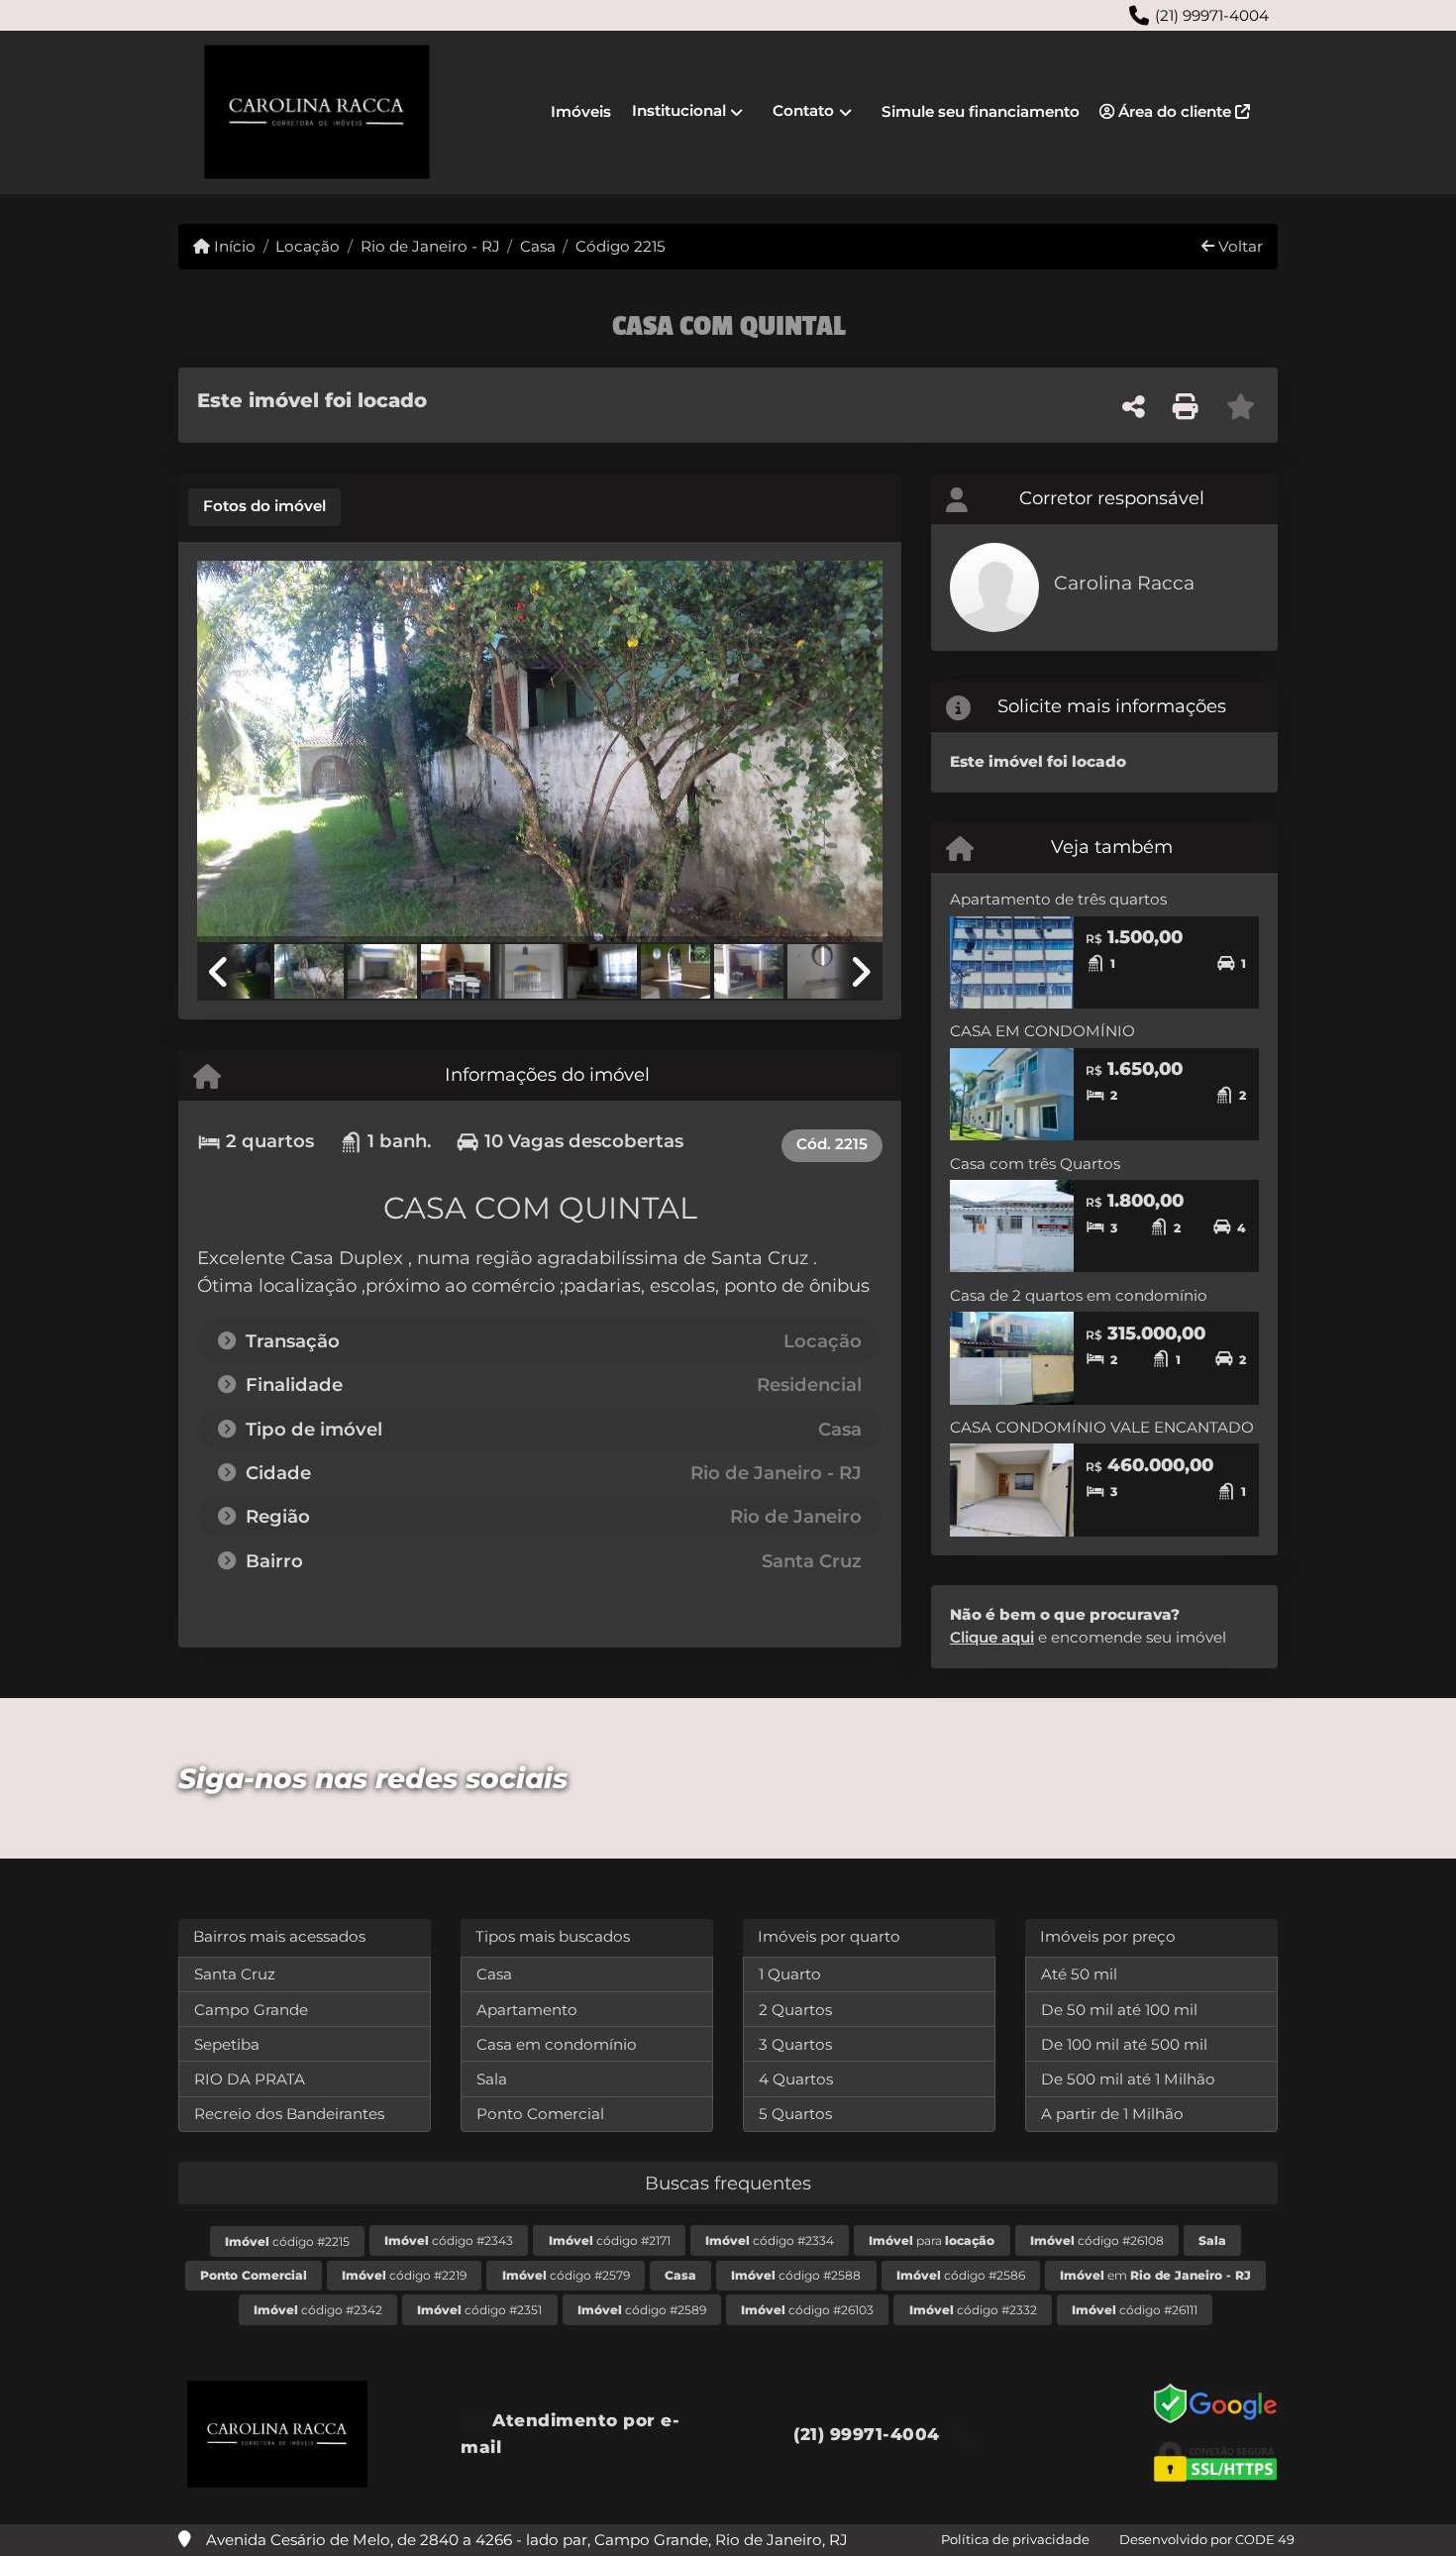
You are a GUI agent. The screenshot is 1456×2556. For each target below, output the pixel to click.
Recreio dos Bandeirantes (289, 2114)
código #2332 (973, 2310)
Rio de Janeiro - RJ (430, 246)
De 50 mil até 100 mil (1119, 2010)
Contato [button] (803, 110)
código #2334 (770, 2240)
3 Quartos (795, 2044)
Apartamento (527, 2010)
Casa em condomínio (557, 2044)
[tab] (264, 507)
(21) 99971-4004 (1212, 15)
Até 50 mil (1079, 1974)
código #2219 (404, 2275)
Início (233, 246)
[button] (249, 753)
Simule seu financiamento (981, 111)
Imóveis (581, 111)
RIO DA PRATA (250, 2079)
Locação (308, 246)
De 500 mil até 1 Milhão (1128, 2079)
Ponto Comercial (540, 2114)
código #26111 (1135, 2310)
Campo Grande (251, 2010)
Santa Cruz (235, 1974)
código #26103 (807, 2310)
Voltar (1239, 246)
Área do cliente (1175, 111)
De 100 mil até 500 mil (1124, 2044)
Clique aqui (992, 1637)
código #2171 (610, 2240)
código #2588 (796, 2275)
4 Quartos (796, 2079)
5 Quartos (795, 2114)
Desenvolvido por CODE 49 (1207, 2539)
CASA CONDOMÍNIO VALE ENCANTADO (1102, 1427)
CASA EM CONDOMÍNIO (1042, 1031)
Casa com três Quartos (1035, 1164)
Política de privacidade (1015, 2539)
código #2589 (642, 2310)
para (932, 2240)
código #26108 (1097, 2240)
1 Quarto (790, 1974)
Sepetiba (227, 2044)
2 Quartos (795, 2010)
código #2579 (566, 2275)
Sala (492, 2079)
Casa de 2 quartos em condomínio (1079, 1295)
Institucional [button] (679, 110)
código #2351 (479, 2310)
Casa (538, 246)
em (1155, 2275)
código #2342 (318, 2310)
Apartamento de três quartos (1058, 899)
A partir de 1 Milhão (1112, 2114)
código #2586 (961, 2275)
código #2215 (287, 2241)
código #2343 (449, 2240)
